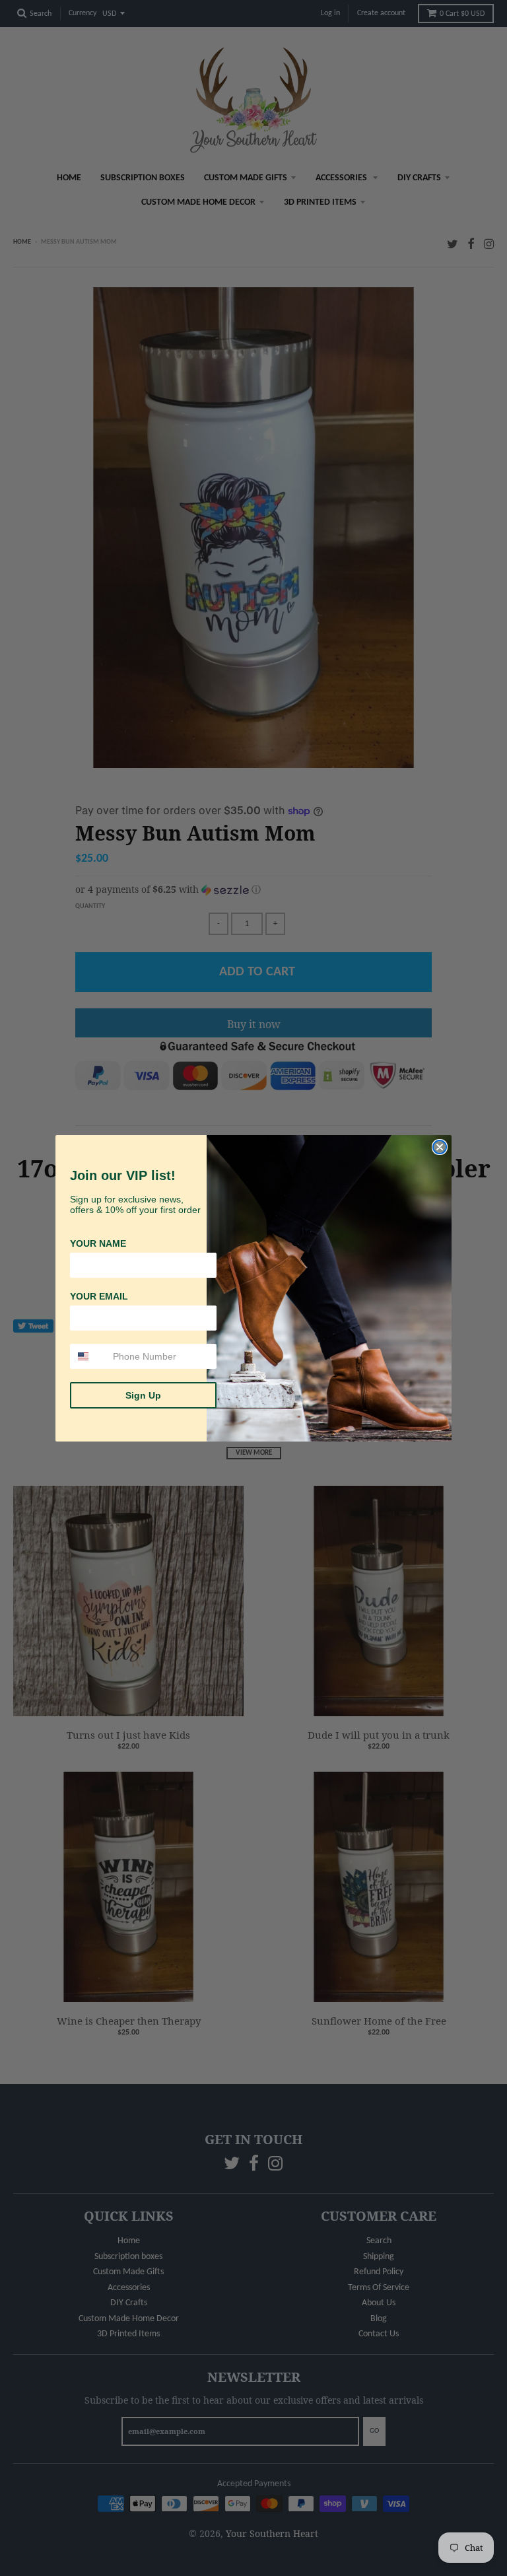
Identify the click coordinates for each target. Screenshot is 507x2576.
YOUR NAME (98, 1243)
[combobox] (88, 1356)
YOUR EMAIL (99, 1296)
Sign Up (143, 1395)
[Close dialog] (440, 1147)
